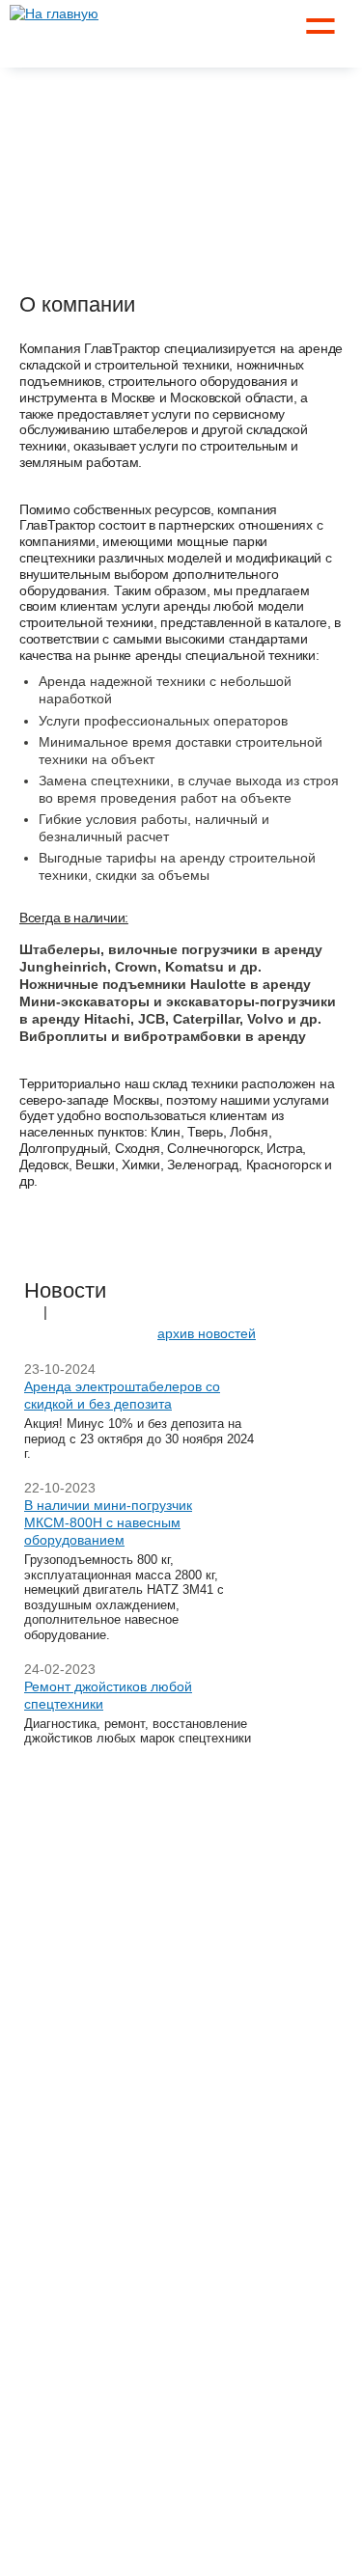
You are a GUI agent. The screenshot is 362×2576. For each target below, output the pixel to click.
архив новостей (207, 1333)
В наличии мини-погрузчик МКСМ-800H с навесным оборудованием (108, 1522)
